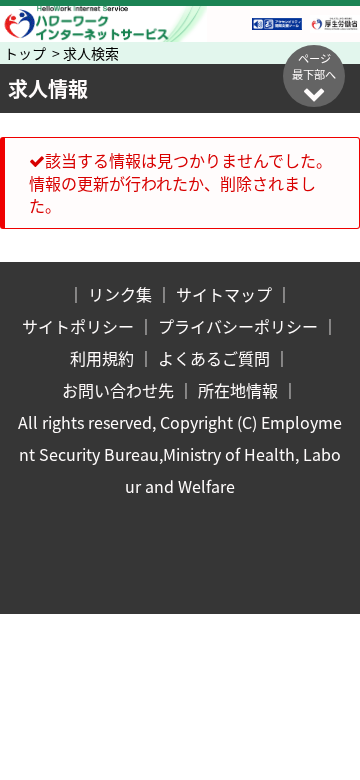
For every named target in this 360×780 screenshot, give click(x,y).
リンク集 (120, 294)
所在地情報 (238, 390)
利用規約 (102, 358)
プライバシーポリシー (238, 326)
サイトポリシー (78, 326)
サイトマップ (224, 294)
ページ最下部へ (314, 66)
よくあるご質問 (214, 358)
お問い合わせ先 (118, 390)
